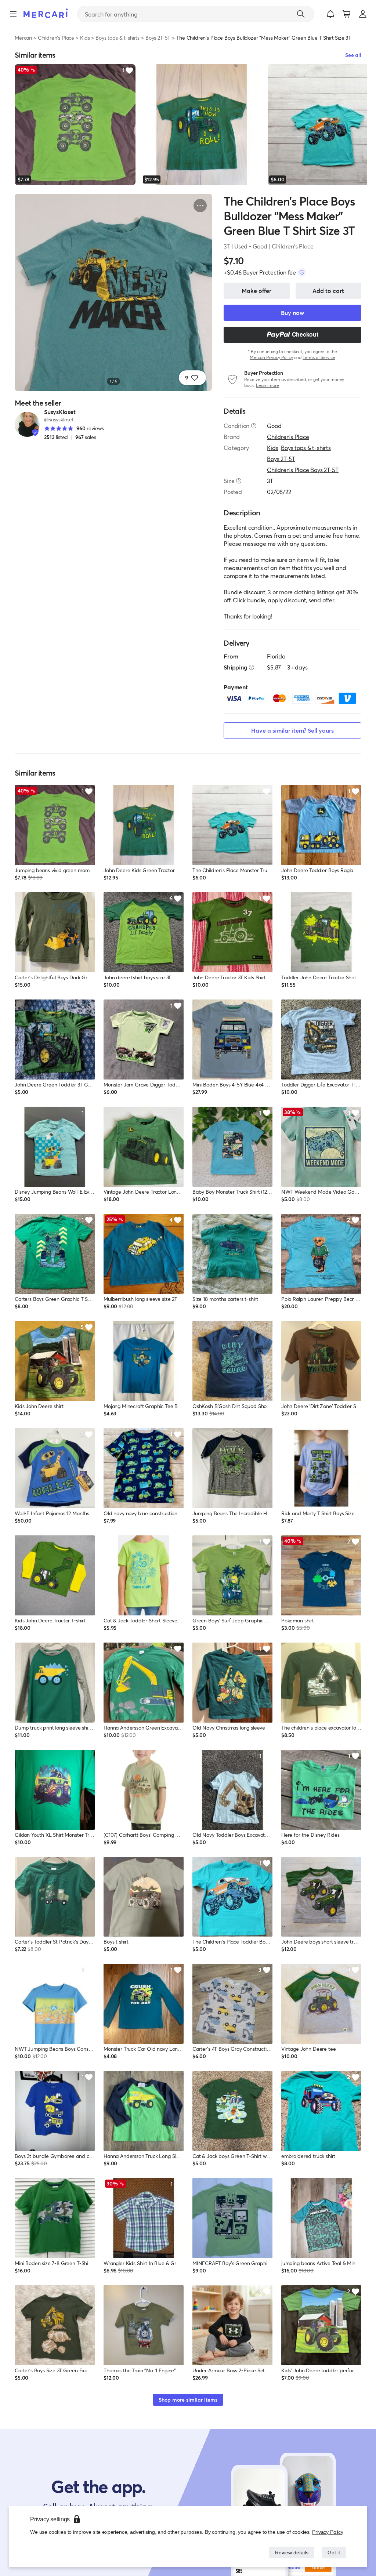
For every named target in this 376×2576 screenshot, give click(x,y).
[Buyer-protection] (302, 272)
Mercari (23, 38)
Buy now (292, 313)
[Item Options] (200, 206)
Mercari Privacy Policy (271, 357)
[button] (330, 14)
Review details (290, 2552)
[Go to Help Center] (254, 426)
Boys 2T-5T (158, 38)
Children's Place (56, 38)
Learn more (267, 385)
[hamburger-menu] (13, 14)
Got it (333, 2552)
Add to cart (328, 291)
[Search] (301, 14)
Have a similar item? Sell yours (292, 730)
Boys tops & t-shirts (117, 38)
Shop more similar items (188, 2400)
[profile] (363, 14)
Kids (85, 38)
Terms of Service (319, 357)
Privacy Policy (328, 2532)
